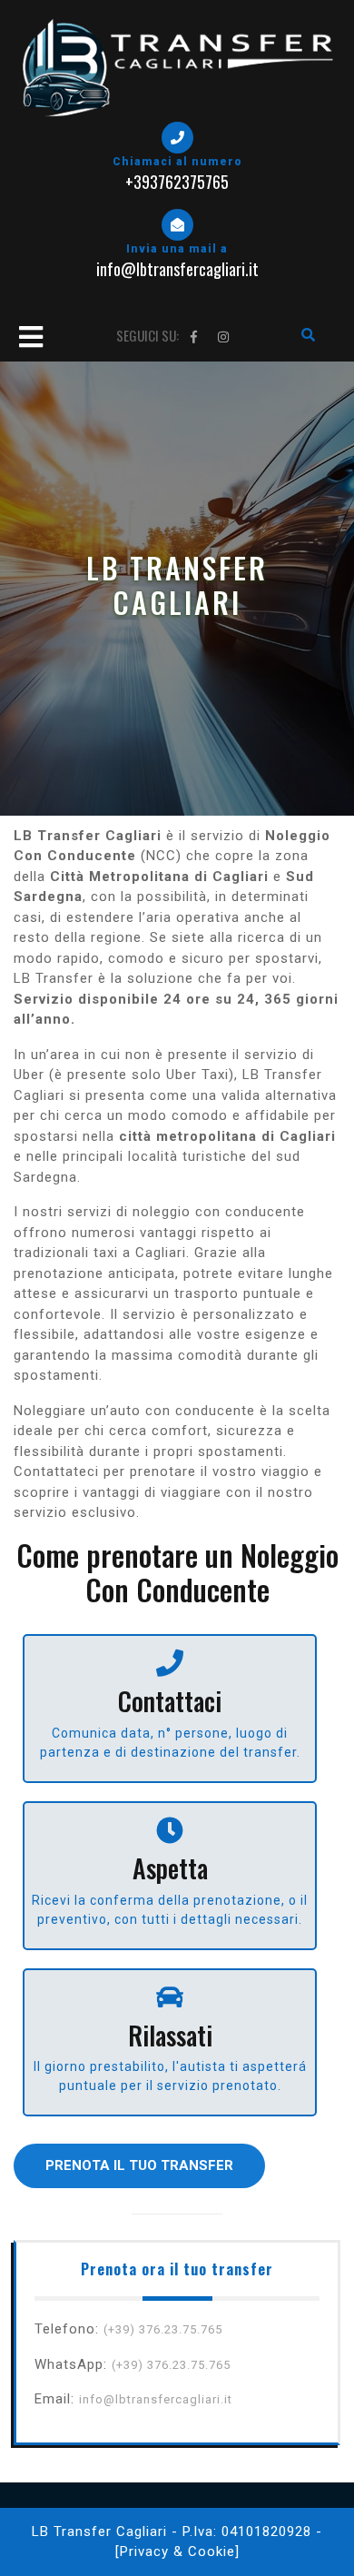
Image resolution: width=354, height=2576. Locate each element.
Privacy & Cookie (177, 2551)
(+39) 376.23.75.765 (163, 2329)
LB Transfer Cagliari (99, 2531)
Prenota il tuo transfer (139, 2165)
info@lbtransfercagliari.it (156, 2399)
